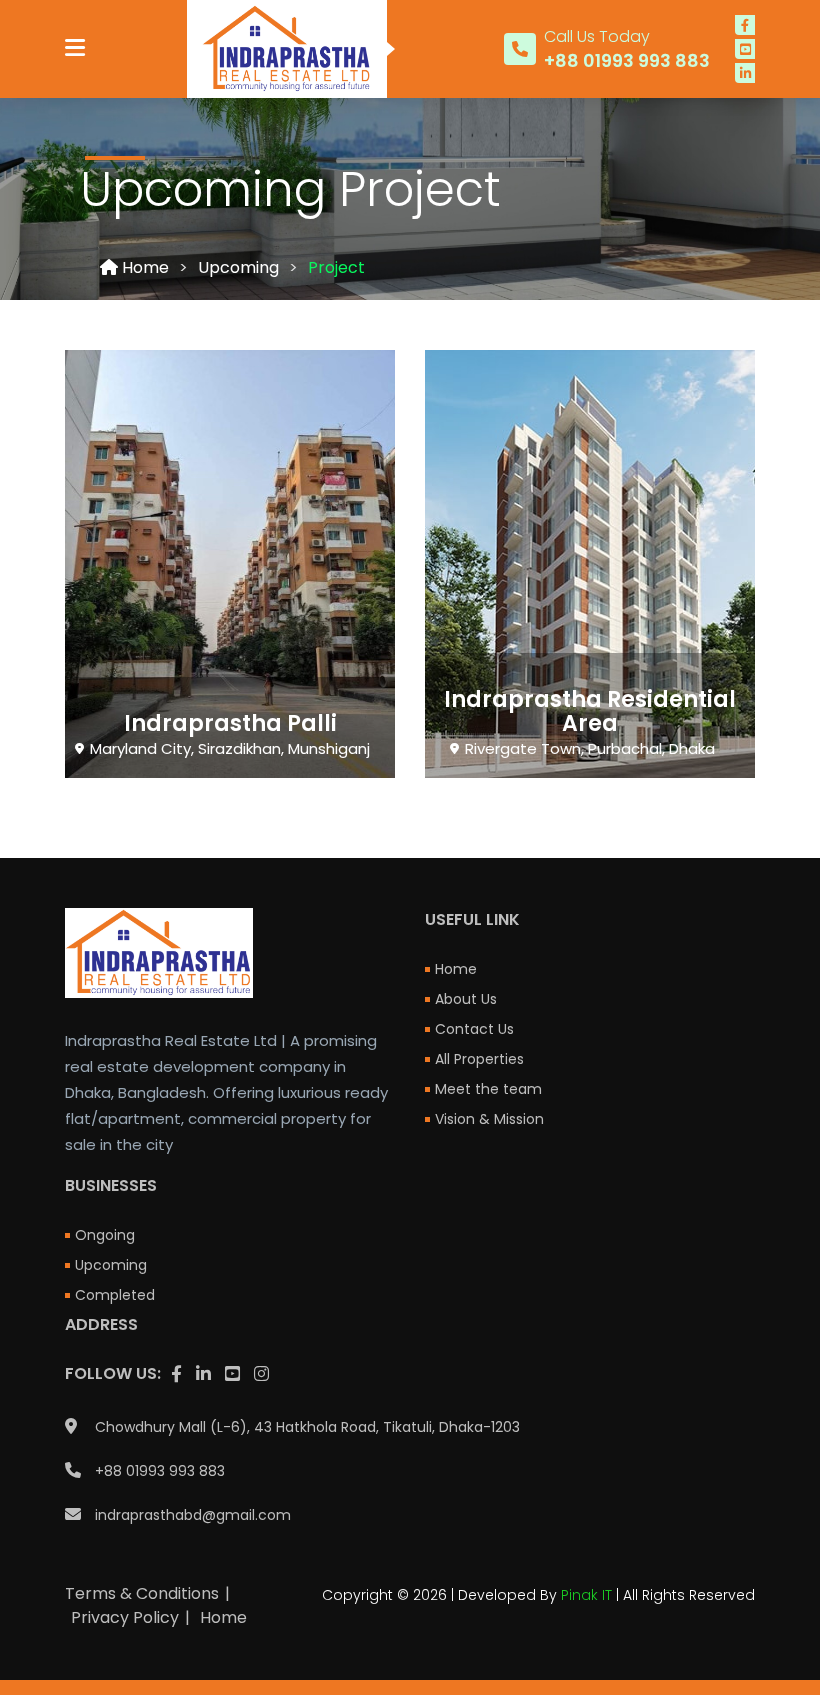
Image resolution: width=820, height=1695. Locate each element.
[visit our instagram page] (261, 1374)
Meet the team (488, 1089)
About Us (466, 999)
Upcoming (238, 267)
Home (143, 267)
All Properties (479, 1059)
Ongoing (105, 1235)
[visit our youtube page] (745, 49)
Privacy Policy (125, 1617)
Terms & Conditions (142, 1593)
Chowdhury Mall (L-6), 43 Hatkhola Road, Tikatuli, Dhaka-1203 (307, 1427)
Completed (115, 1295)
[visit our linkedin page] (745, 73)
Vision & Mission (489, 1119)
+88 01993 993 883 (160, 1471)
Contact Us (474, 1029)
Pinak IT (586, 1595)
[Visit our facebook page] (745, 25)
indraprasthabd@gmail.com (193, 1515)
